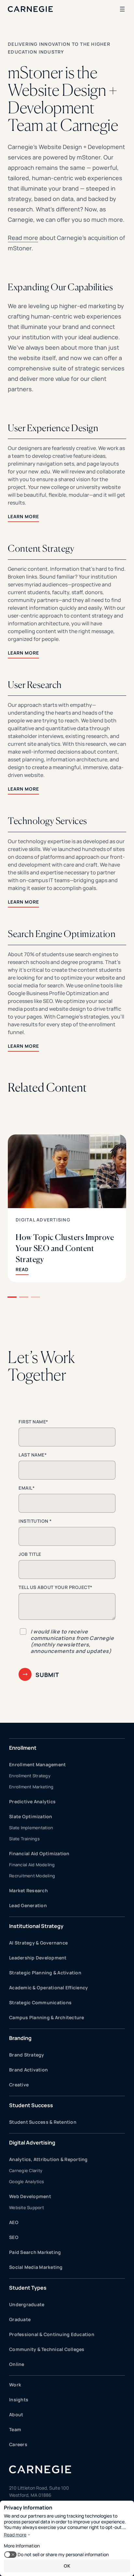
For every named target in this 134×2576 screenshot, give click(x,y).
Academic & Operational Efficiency (48, 1988)
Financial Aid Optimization (39, 1853)
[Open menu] (122, 9)
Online (17, 2364)
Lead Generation (28, 1905)
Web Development (30, 2196)
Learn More (23, 516)
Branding (20, 2038)
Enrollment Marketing (31, 1787)
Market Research (28, 1890)
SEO (14, 2237)
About (16, 2414)
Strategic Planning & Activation (45, 1973)
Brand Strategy (27, 2055)
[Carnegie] (30, 9)
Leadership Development (38, 1958)
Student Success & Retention (43, 2122)
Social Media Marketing (36, 2267)
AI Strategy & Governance (38, 1943)
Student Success (31, 2105)
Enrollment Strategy (30, 1776)
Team (15, 2429)
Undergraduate (27, 2304)
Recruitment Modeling (32, 1876)
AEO (14, 2222)
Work (15, 2385)
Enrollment (23, 1748)
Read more (23, 238)
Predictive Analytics (32, 1801)
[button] (12, 1297)
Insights (19, 2400)
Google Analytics (27, 2182)
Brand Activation (28, 2070)
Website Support (27, 2207)
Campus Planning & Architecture (47, 2017)
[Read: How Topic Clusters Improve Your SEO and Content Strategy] (67, 1208)
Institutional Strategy (36, 1926)
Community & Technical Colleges (47, 2349)
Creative (19, 2085)
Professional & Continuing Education (52, 2334)
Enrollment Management (37, 1764)
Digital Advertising (43, 1220)
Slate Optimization (31, 1816)
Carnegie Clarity (26, 2170)
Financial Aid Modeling (32, 1865)
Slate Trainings (24, 1839)
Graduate (20, 2319)
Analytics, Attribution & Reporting (48, 2159)
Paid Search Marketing (35, 2252)
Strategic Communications (40, 2002)
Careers (18, 2444)
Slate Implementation (31, 1828)
